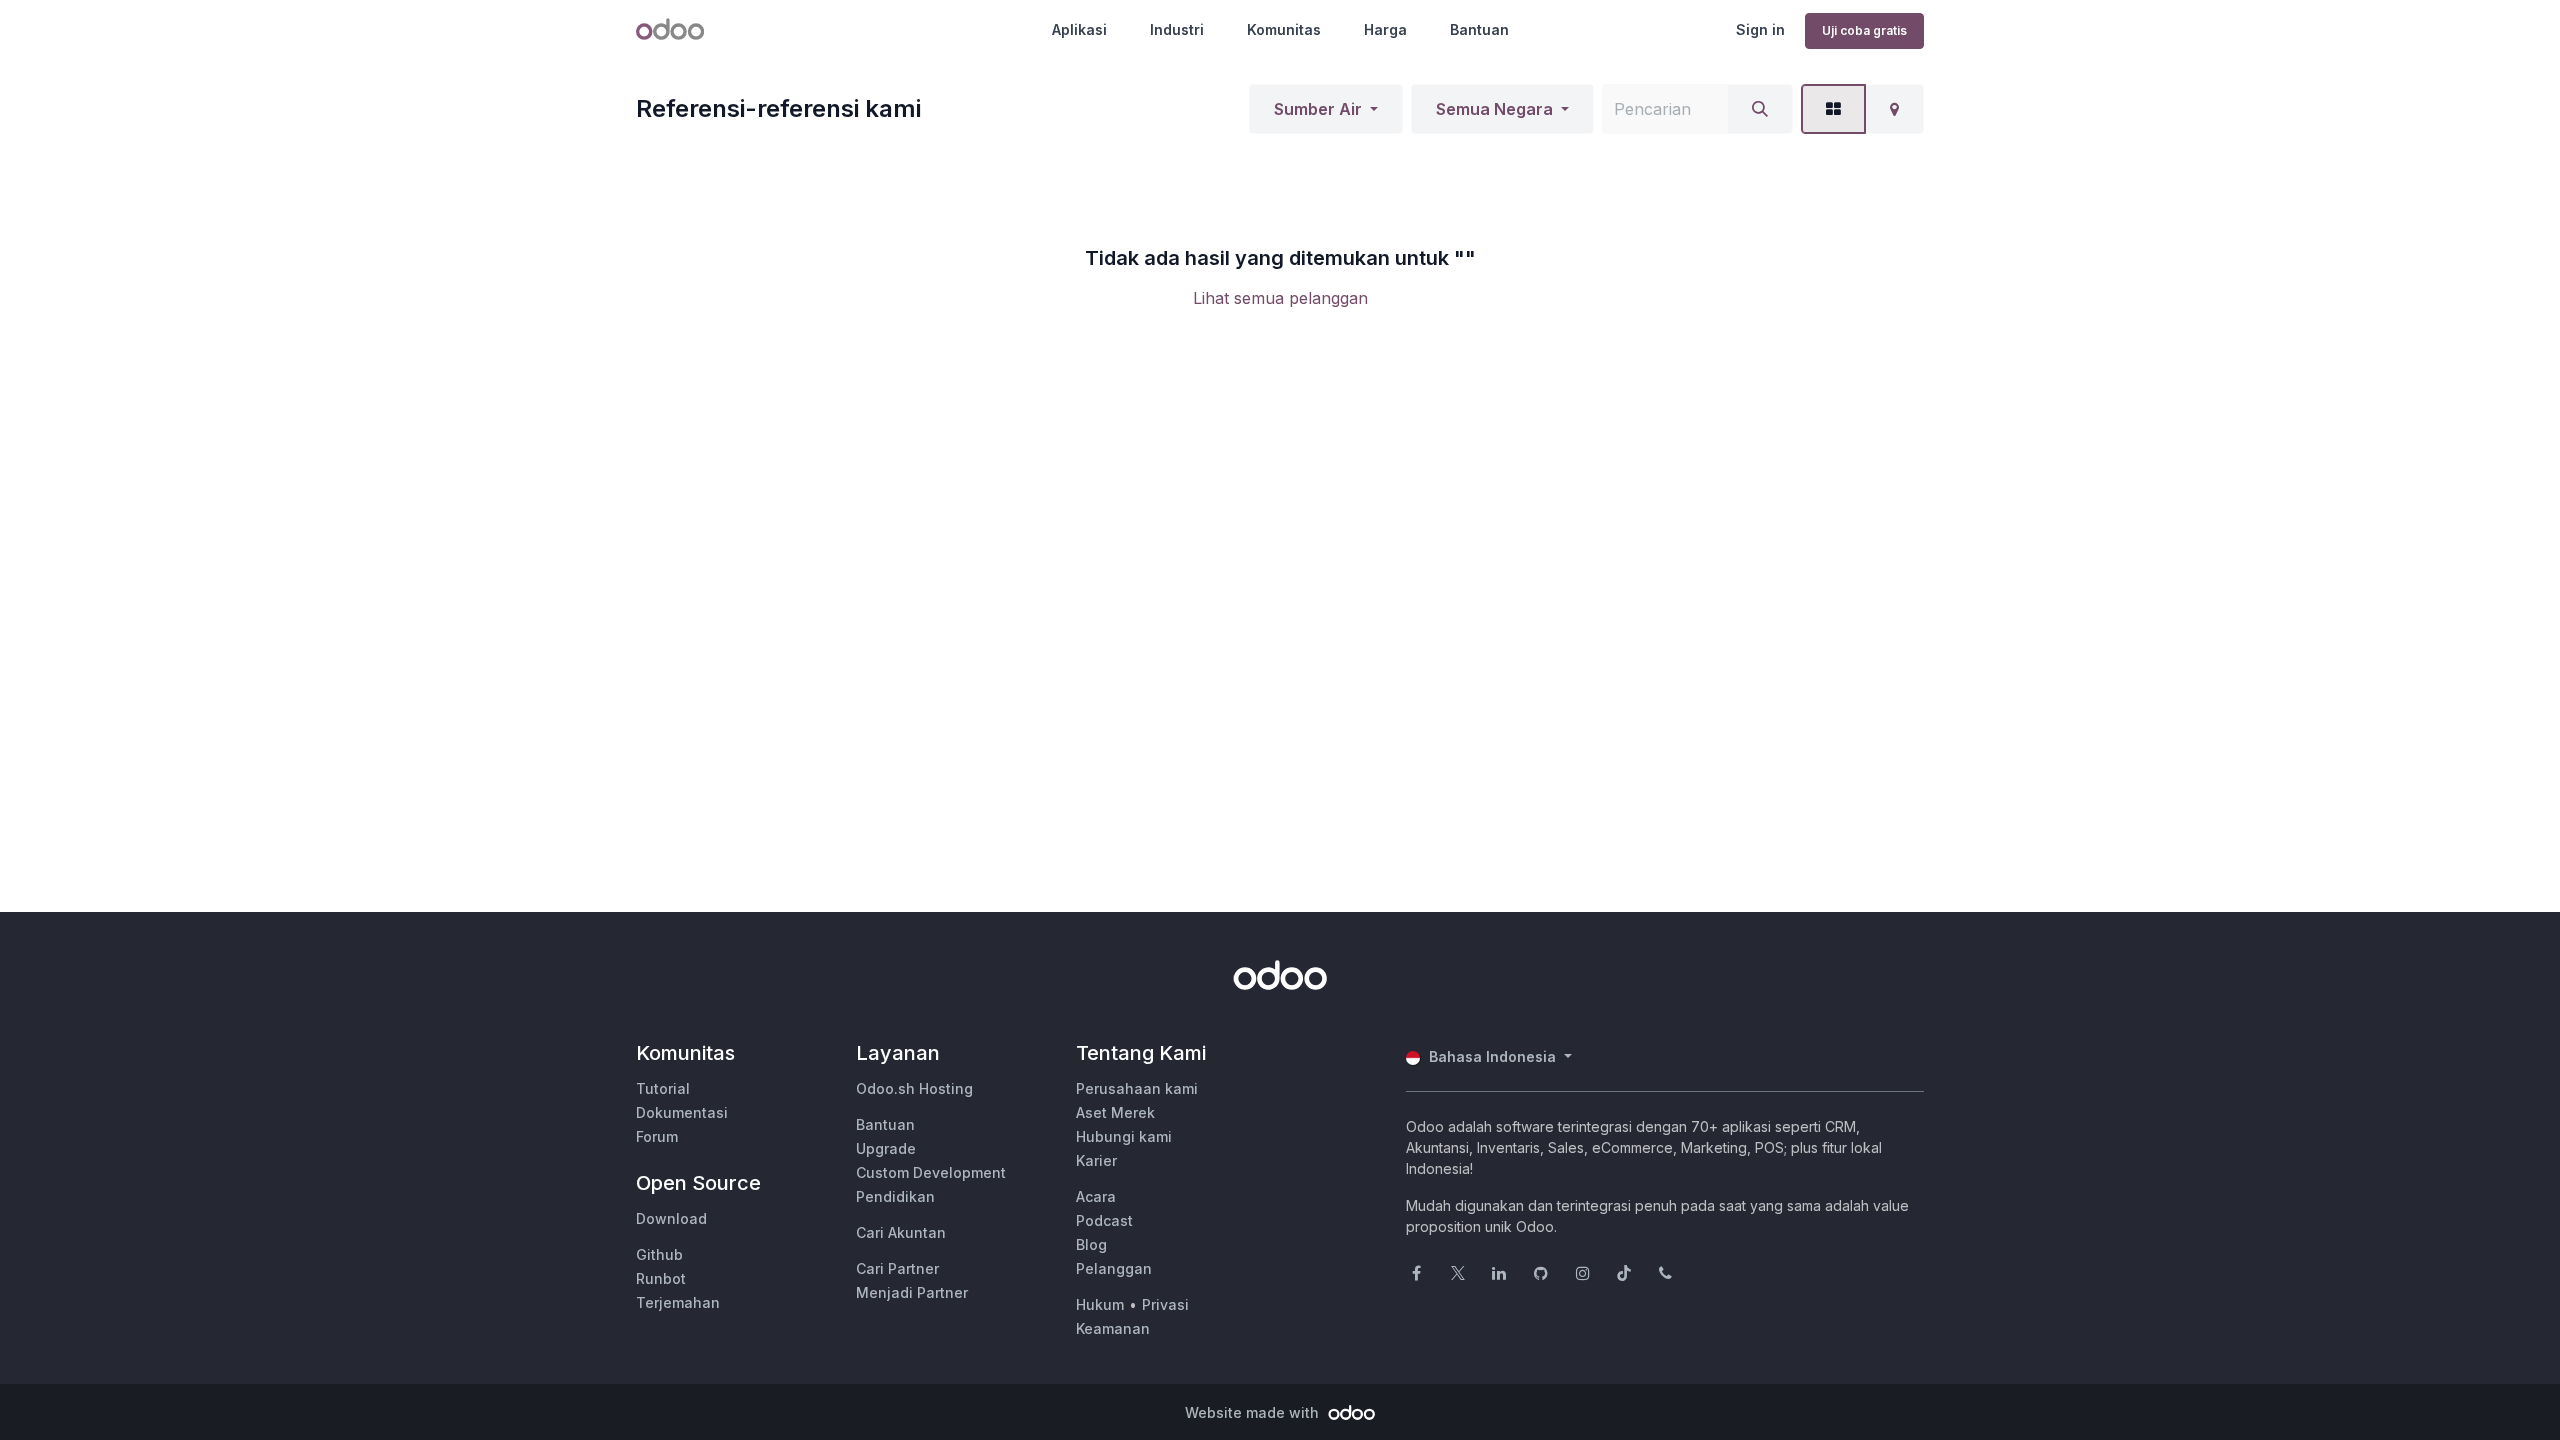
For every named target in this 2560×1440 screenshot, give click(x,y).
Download (671, 1218)
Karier (1096, 1160)
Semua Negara (1494, 109)
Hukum (1100, 1304)
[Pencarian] (1760, 109)
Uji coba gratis (1864, 30)
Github (659, 1254)
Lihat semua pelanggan (1280, 298)
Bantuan (1479, 29)
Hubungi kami (1124, 1136)
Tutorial (663, 1088)
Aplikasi (1079, 29)
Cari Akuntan (901, 1232)
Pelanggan (1114, 1268)
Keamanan (1113, 1328)
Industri (1177, 29)
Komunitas (1284, 29)
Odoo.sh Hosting (914, 1088)
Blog (1091, 1244)
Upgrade (886, 1148)
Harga (1385, 29)
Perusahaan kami (1137, 1088)
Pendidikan (895, 1196)
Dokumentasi (682, 1112)
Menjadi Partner (912, 1292)
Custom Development (931, 1172)
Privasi (1165, 1304)
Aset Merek (1115, 1112)
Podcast (1104, 1220)
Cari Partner (897, 1268)
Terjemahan (678, 1302)
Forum (657, 1136)
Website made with (1254, 1412)
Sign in (1760, 29)
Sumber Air (1318, 109)
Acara (1096, 1196)
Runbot (661, 1278)
